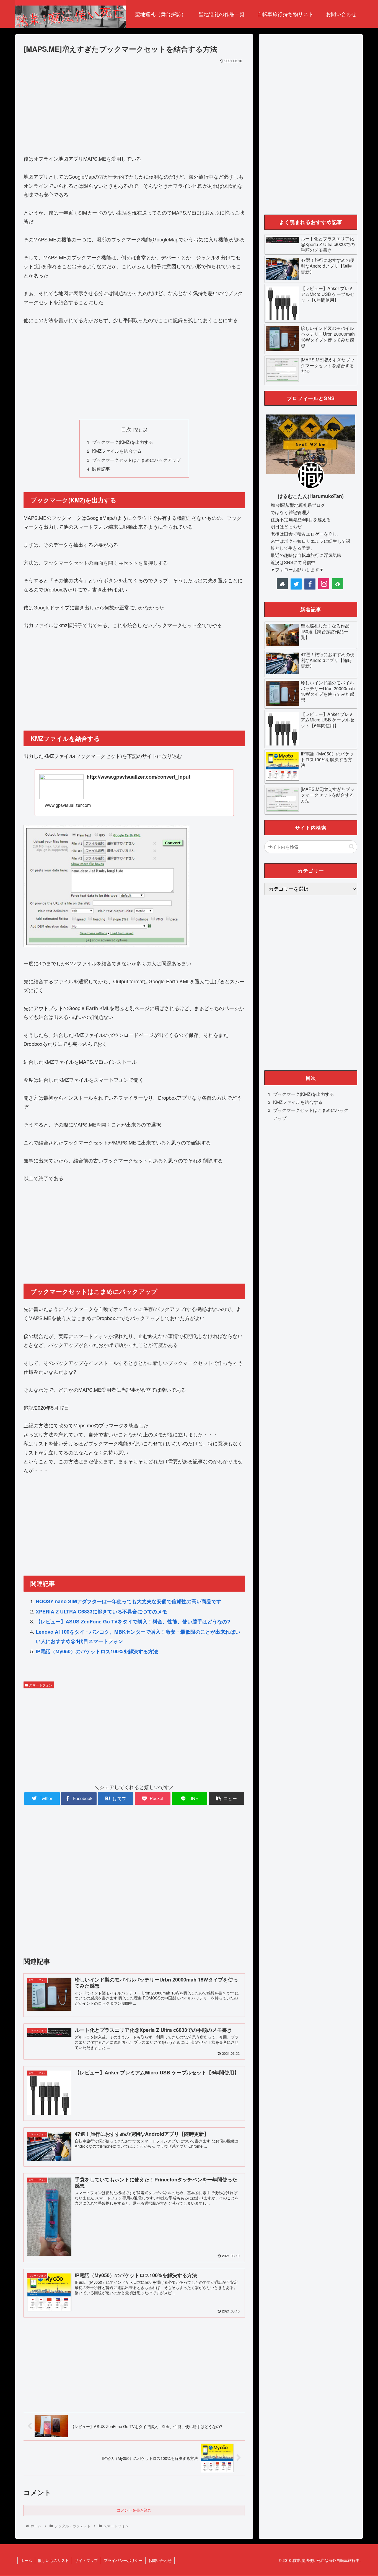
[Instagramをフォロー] (324, 584)
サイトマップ (86, 2560)
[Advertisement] (134, 106)
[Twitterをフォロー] (296, 584)
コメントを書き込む (134, 2510)
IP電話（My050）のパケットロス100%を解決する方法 (97, 1651)
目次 (126, 429)
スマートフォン (40, 1685)
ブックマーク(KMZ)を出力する (123, 442)
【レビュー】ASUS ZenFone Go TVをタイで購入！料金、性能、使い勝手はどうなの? (133, 1621)
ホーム (26, 2560)
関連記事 (101, 469)
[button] (352, 847)
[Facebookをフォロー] (310, 584)
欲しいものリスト (53, 2560)
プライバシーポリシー (123, 2560)
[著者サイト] (282, 584)
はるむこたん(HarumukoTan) (311, 496)
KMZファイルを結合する (117, 451)
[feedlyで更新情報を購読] (338, 584)
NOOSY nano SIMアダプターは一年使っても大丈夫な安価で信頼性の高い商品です (129, 1601)
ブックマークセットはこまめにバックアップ (136, 460)
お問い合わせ (160, 2560)
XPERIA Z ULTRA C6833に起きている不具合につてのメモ (101, 1612)
